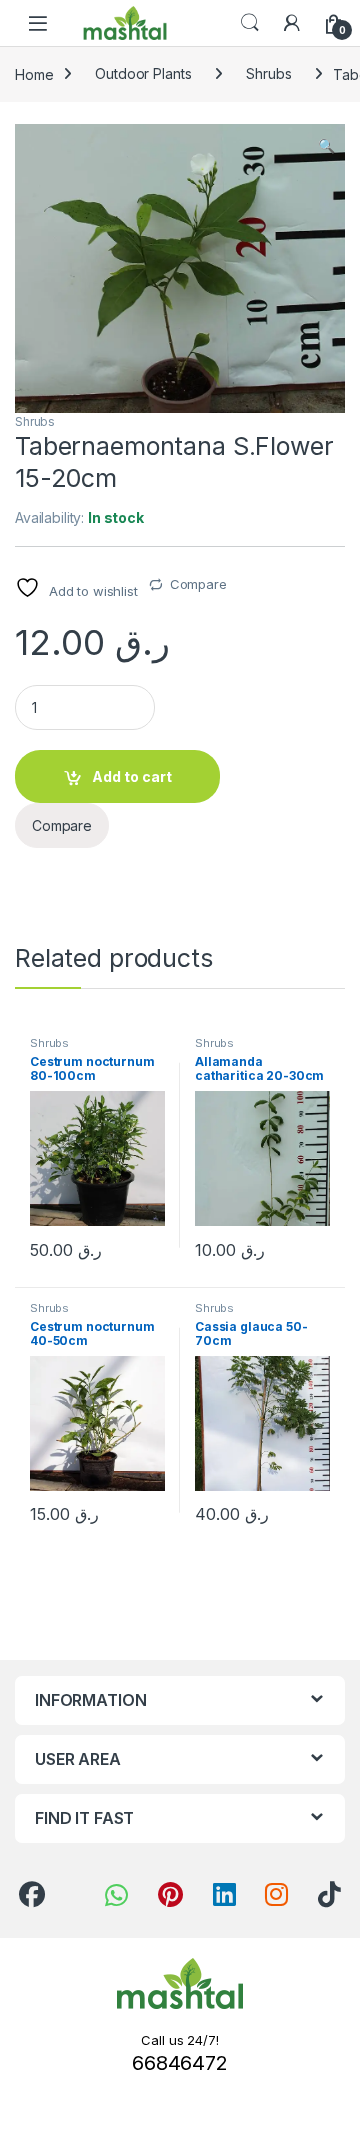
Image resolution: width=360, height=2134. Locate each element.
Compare (198, 584)
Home (34, 73)
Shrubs (268, 73)
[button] (326, 146)
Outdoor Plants (143, 73)
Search (250, 23)
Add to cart (132, 776)
